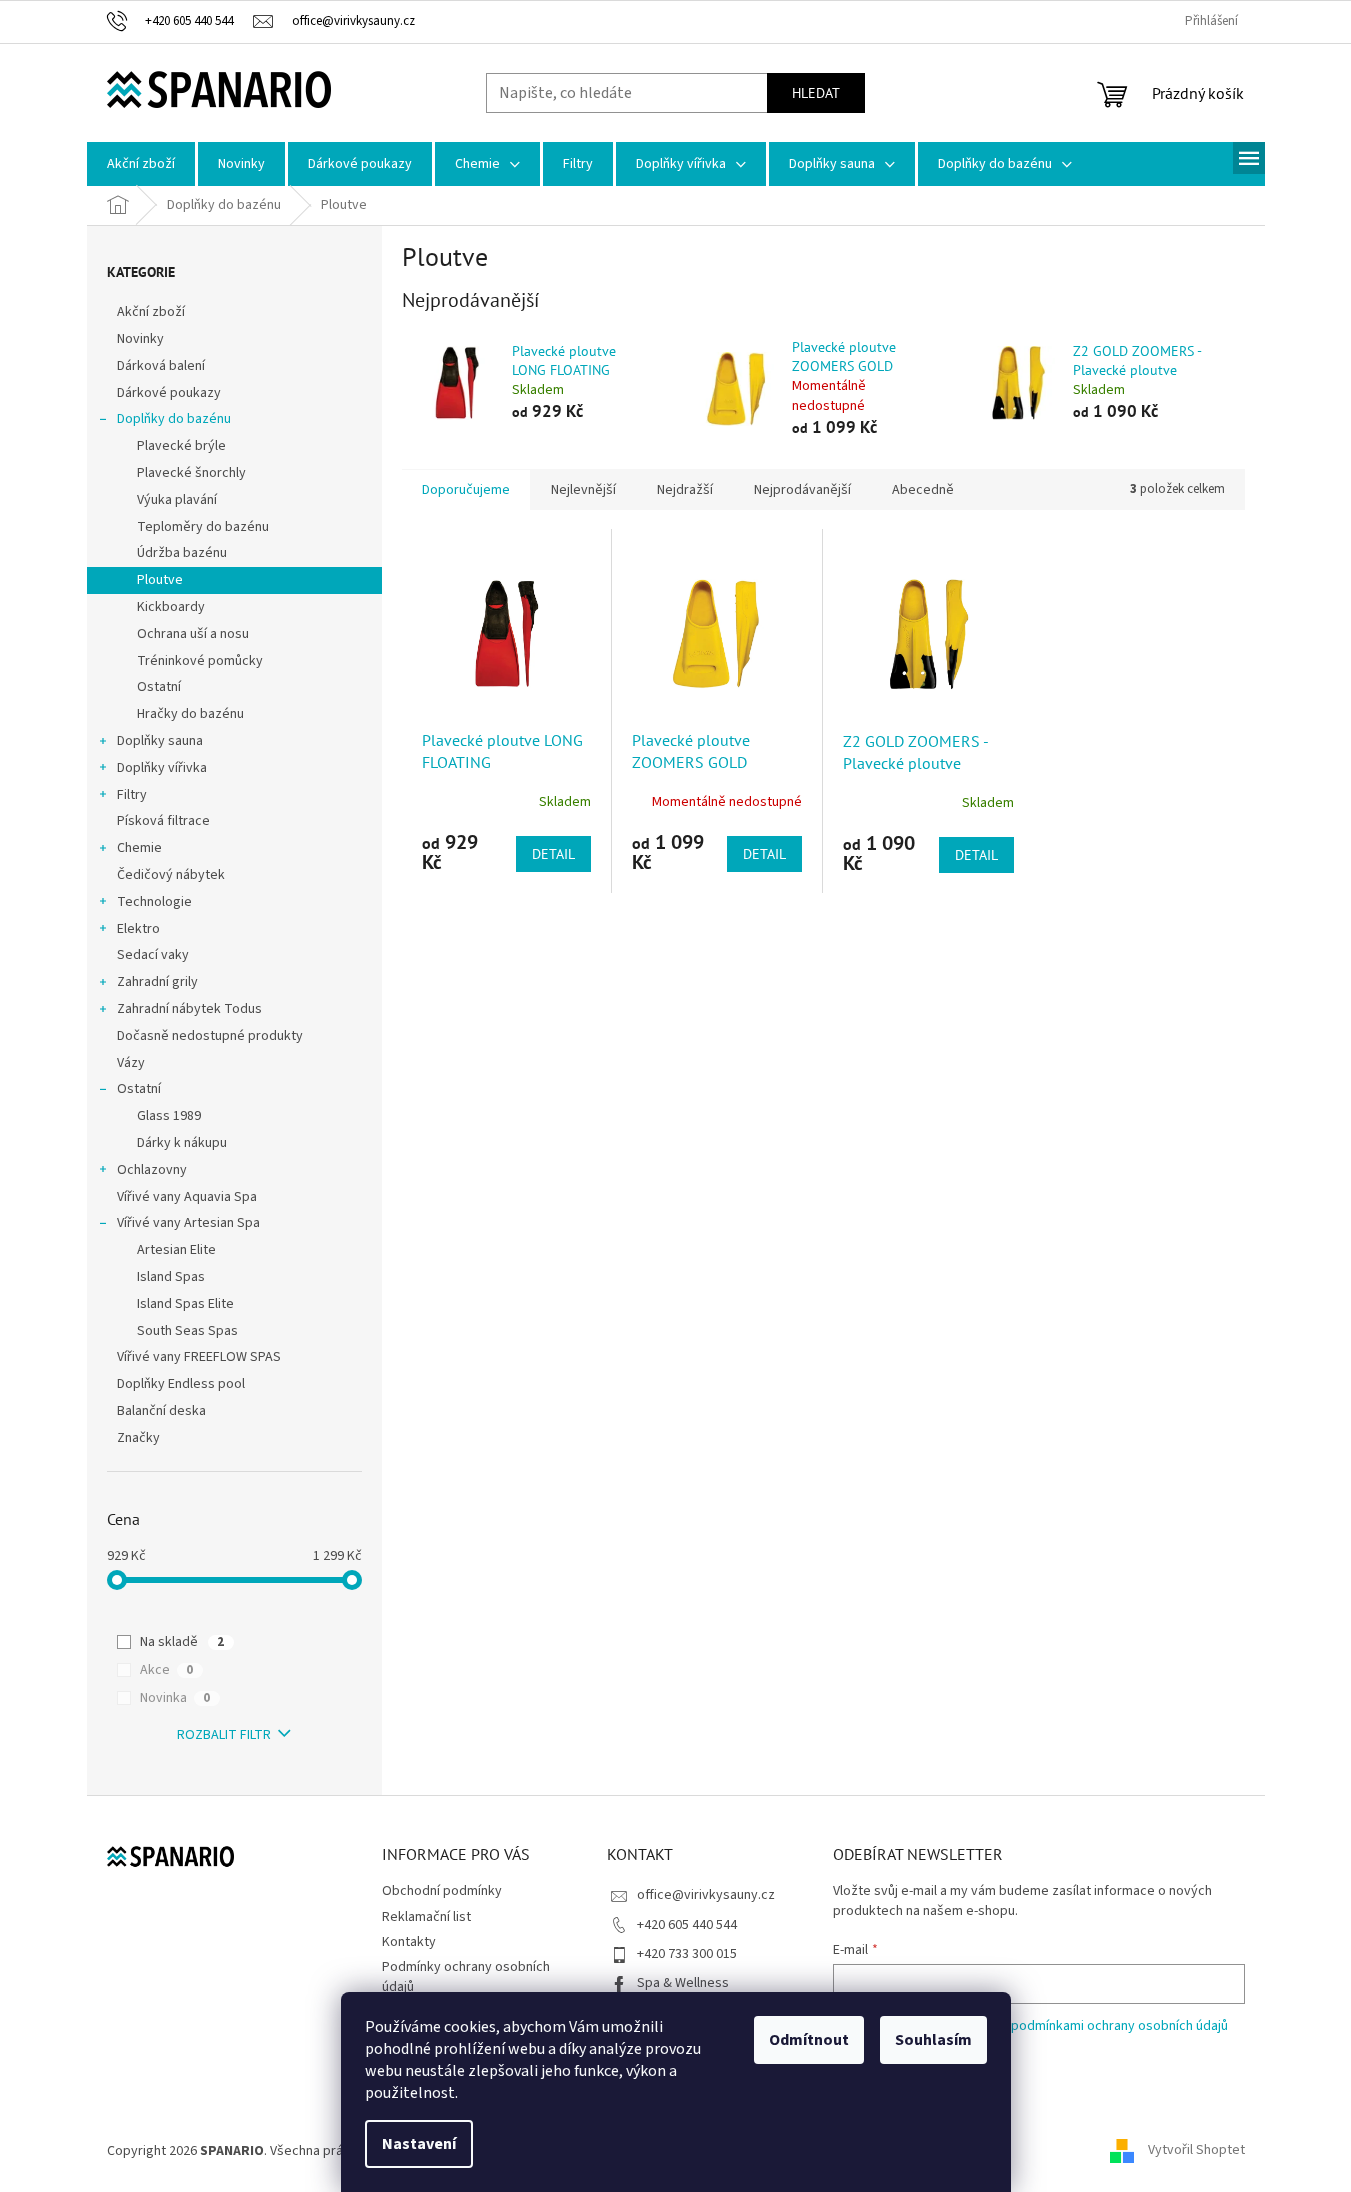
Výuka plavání (177, 500)
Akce (166, 1670)
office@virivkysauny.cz (706, 1895)
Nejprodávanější (802, 490)
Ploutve (160, 580)
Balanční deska (161, 1411)
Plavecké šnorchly (191, 473)
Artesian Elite (176, 1250)
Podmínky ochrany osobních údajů (466, 1976)
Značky (138, 1438)
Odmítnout (809, 2040)
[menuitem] (141, 164)
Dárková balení (161, 366)
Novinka (175, 1698)
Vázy (131, 1063)
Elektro (138, 929)
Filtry (132, 795)
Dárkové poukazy (169, 393)
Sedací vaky (153, 955)
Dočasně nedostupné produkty (210, 1036)
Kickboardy (171, 607)
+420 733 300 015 (687, 1954)
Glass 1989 (169, 1116)
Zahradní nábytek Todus (189, 1009)
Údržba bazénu (182, 553)
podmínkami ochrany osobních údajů (1119, 2026)
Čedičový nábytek (171, 875)
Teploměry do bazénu (203, 527)
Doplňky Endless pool (181, 1384)
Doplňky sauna (160, 741)
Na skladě (182, 1642)
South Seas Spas (187, 1331)
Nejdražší (685, 490)
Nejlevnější (583, 490)
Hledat (816, 93)
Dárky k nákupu (182, 1143)
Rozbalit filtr (224, 1735)
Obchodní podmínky (442, 1891)
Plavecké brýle (181, 446)
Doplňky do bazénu (174, 419)
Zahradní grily (157, 982)
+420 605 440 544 (687, 1925)
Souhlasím (933, 2040)
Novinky (140, 339)
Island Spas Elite (185, 1304)
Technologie (154, 902)
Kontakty (409, 1942)
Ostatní (159, 687)
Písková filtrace (163, 821)
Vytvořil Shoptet (1196, 2151)
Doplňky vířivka (162, 768)
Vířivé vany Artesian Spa (188, 1223)
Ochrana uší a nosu (193, 634)
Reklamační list (426, 1917)
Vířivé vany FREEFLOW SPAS (199, 1357)
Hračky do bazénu (190, 714)
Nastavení (419, 2144)
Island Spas (171, 1277)
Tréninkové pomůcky (200, 661)
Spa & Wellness (683, 1983)
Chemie (139, 848)
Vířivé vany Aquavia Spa (187, 1197)
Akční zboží (151, 312)
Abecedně (923, 490)
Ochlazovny (152, 1170)
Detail (553, 854)
